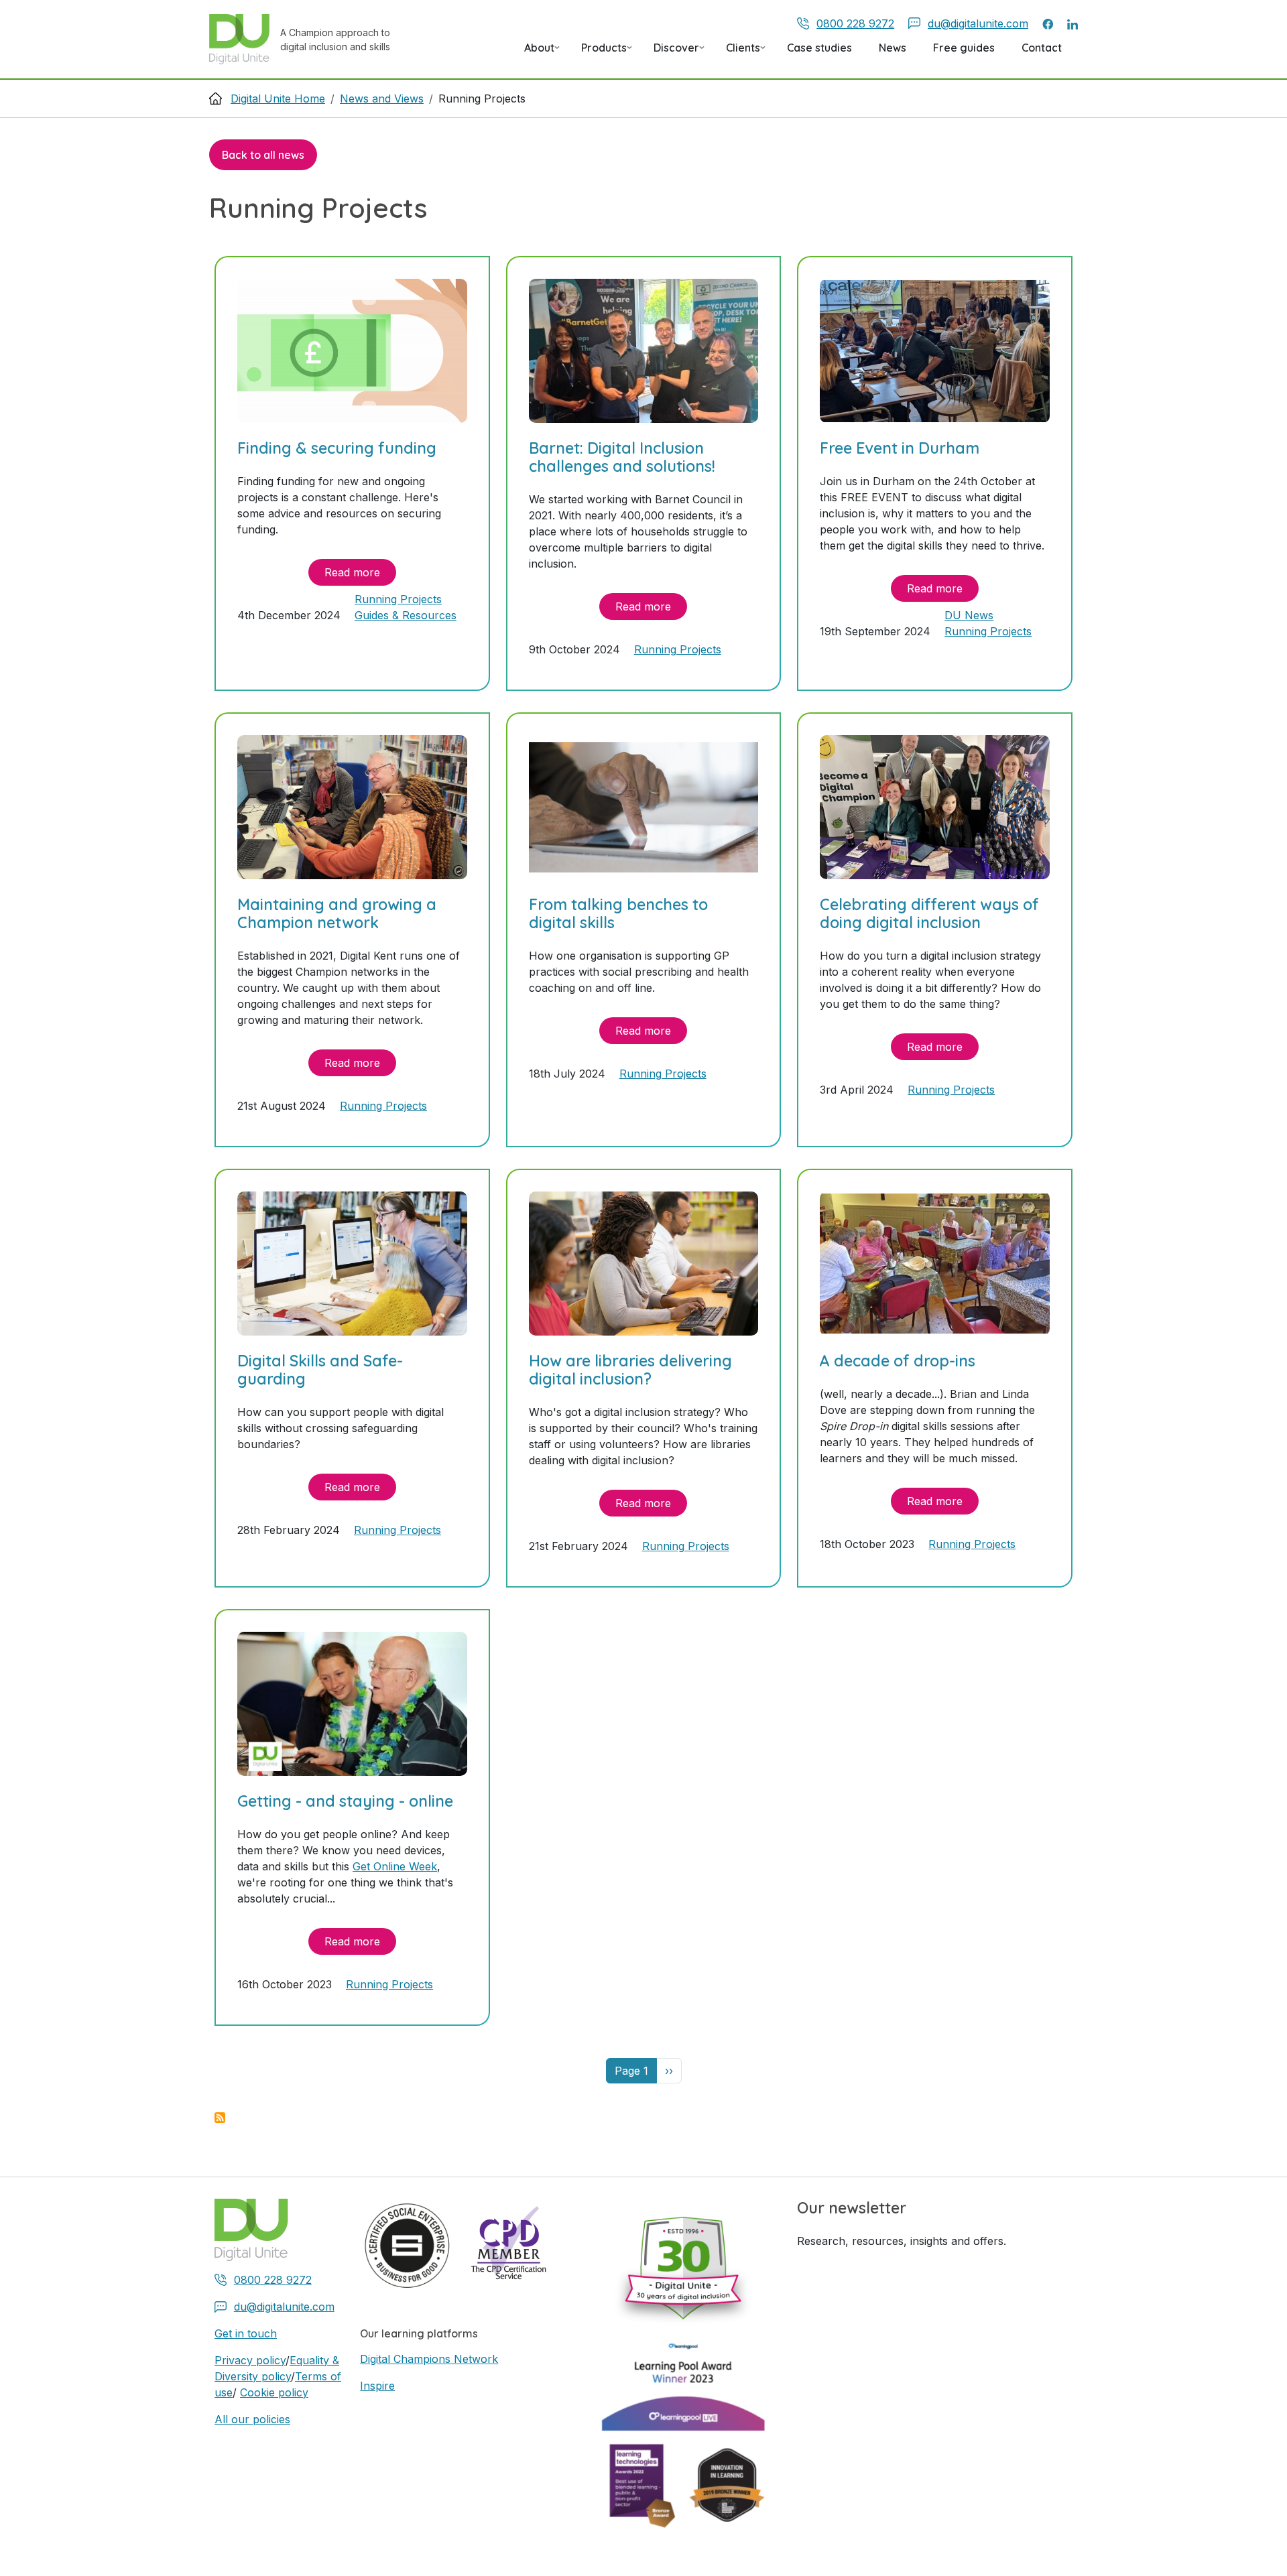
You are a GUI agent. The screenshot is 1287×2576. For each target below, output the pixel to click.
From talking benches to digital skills (618, 914)
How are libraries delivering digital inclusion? (630, 1370)
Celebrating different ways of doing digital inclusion (929, 914)
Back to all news (263, 155)
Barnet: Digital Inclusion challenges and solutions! (622, 457)
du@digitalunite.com (978, 23)
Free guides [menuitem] (964, 48)
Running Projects (398, 599)
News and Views (382, 99)
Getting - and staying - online (345, 1801)
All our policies (252, 2419)
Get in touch (246, 2333)
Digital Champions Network (429, 2359)
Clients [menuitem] (738, 52)
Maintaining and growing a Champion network (337, 914)
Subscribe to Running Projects (220, 2118)
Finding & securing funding (337, 448)
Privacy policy (250, 2360)
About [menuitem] (534, 52)
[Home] (245, 39)
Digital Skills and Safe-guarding (320, 1370)
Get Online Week (395, 1866)
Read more (352, 572)
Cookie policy (274, 2392)
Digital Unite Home (278, 99)
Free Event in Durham (900, 448)
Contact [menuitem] (1042, 48)
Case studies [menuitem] (819, 48)
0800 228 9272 (855, 23)
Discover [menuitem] (671, 52)
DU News (969, 615)
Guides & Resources (406, 615)
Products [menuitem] (599, 52)
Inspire (377, 2386)
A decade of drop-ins (898, 1361)
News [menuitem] (893, 48)
